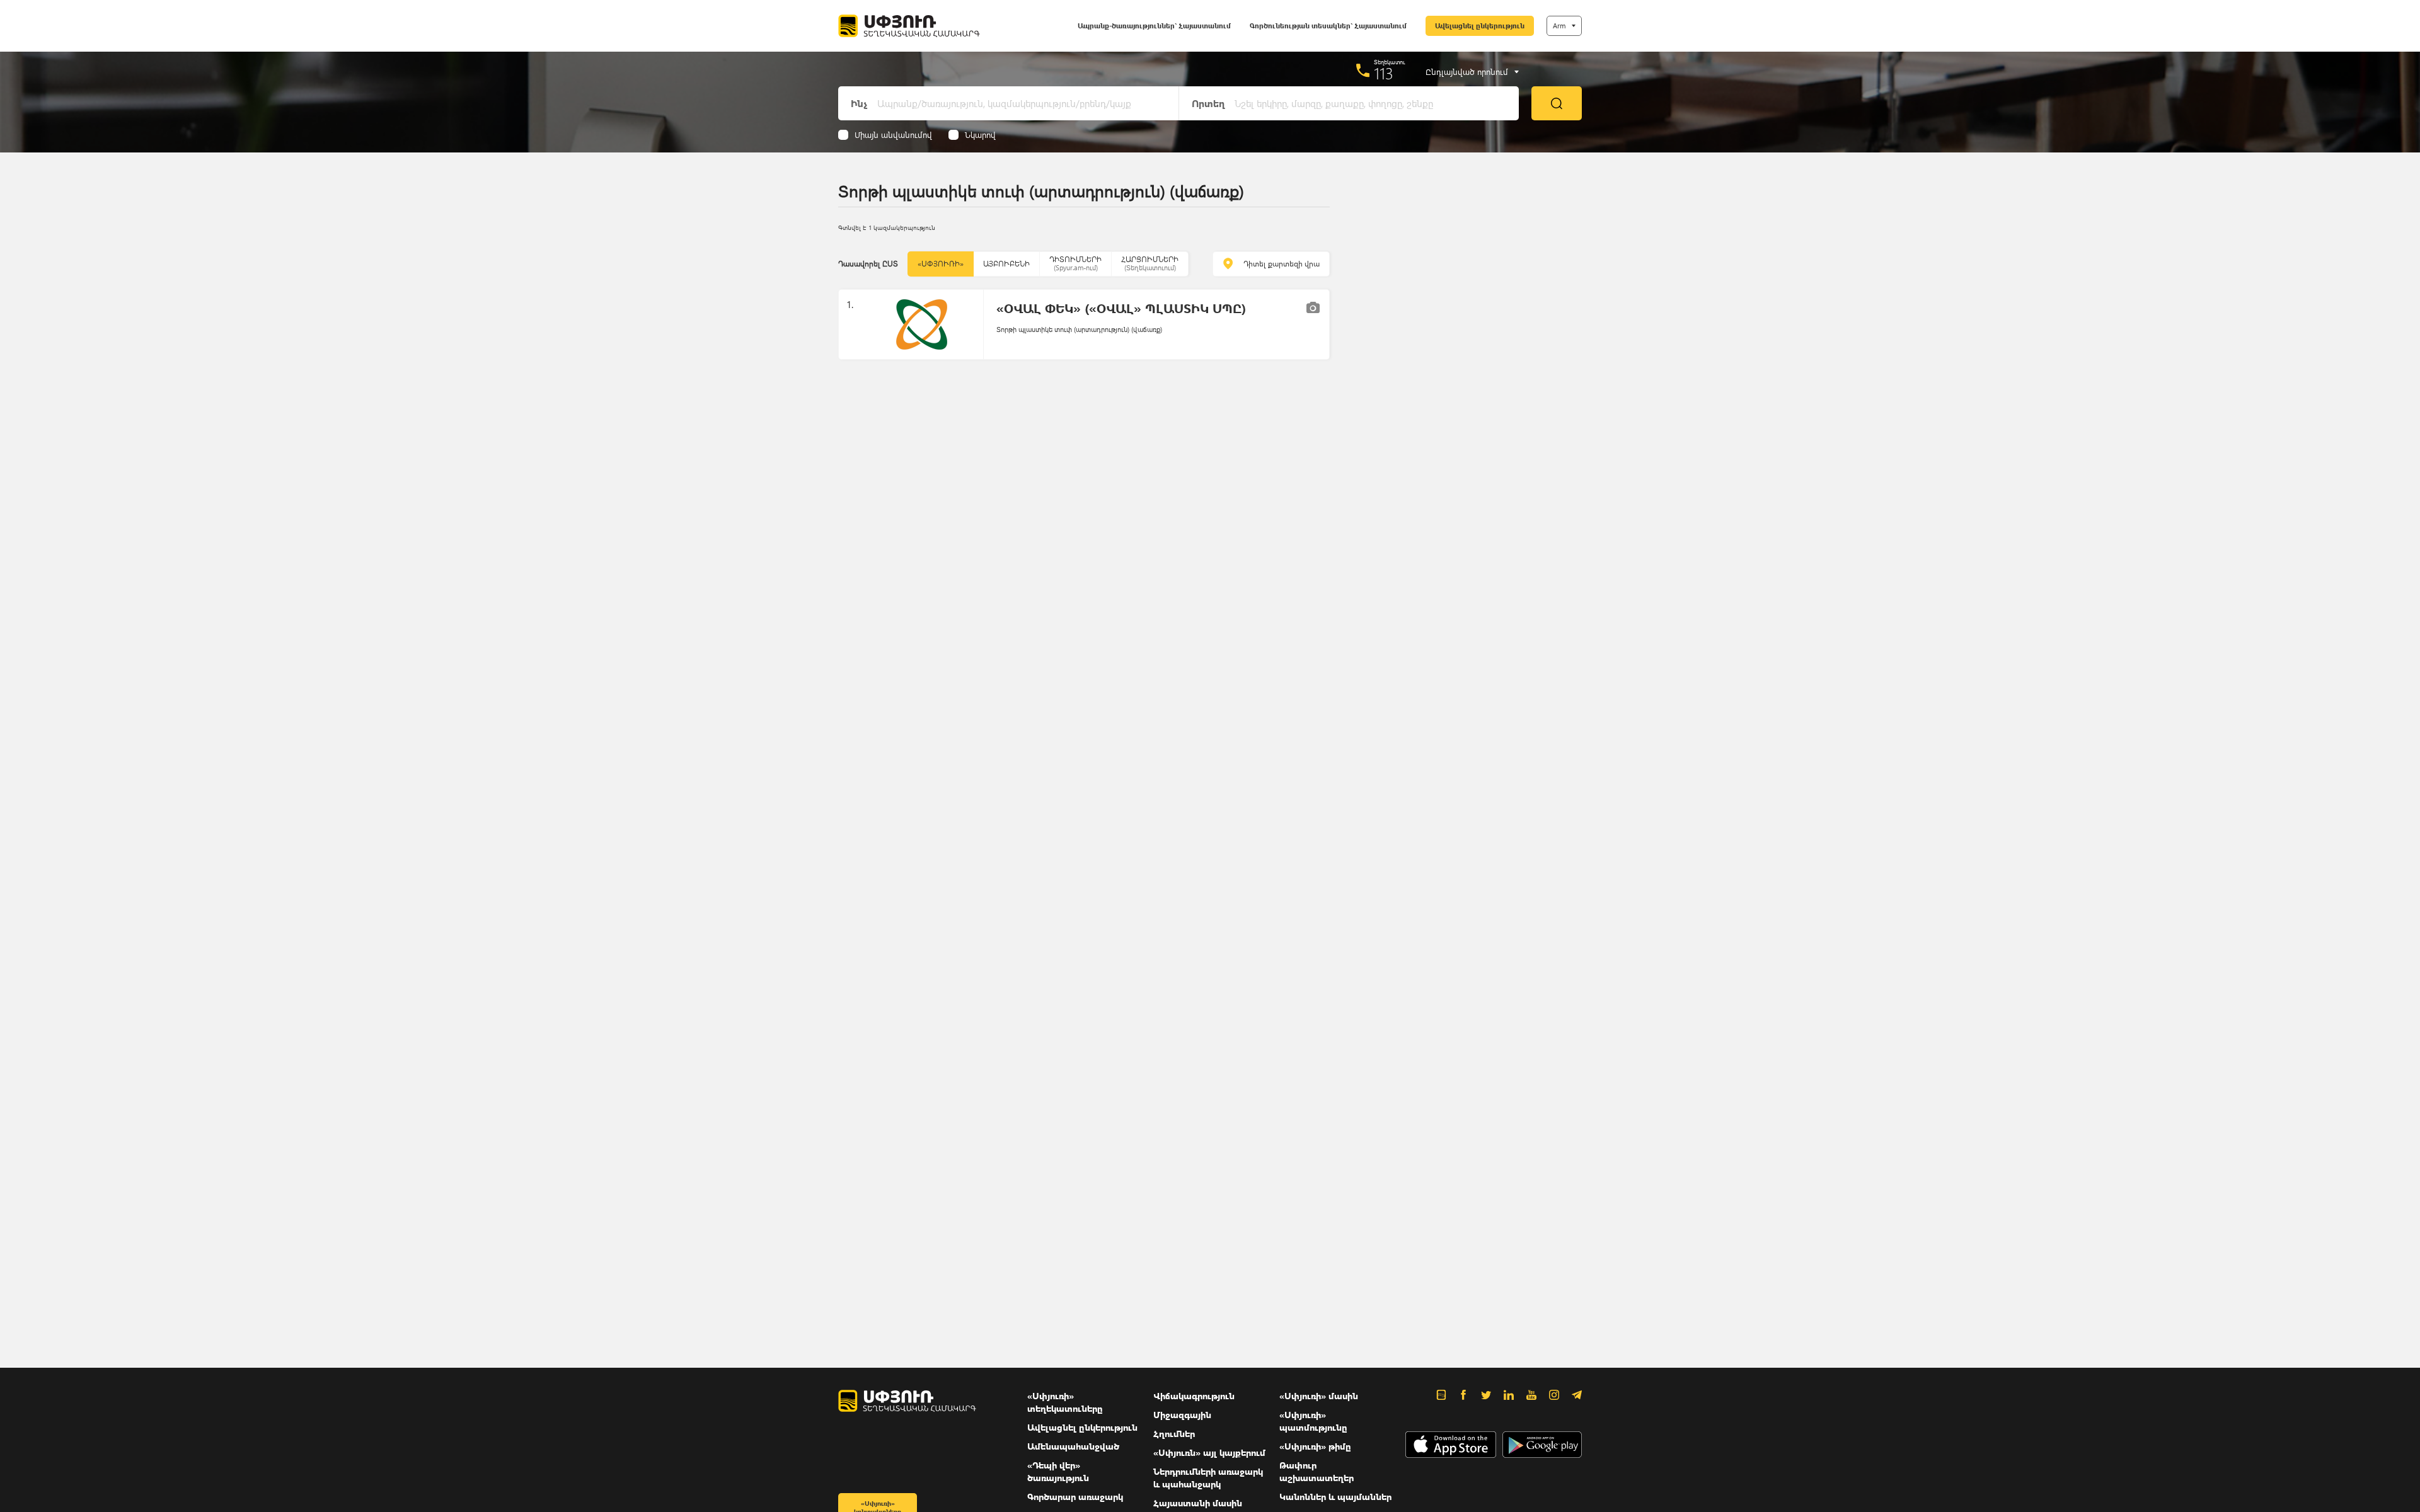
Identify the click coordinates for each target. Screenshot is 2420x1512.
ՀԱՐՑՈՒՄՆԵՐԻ (1150, 263)
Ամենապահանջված (1073, 1446)
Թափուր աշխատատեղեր (1317, 1471)
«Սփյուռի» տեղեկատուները (1065, 1402)
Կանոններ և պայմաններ (1335, 1497)
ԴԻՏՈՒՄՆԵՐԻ (1075, 263)
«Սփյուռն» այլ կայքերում (1209, 1452)
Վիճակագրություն (1194, 1396)
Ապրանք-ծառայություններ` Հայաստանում (1154, 26)
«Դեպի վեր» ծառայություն (1058, 1471)
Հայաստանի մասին (1198, 1503)
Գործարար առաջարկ (1075, 1497)
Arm (1559, 26)
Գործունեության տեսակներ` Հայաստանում (1328, 26)
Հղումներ (1174, 1434)
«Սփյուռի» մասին (1319, 1396)
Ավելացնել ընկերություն (1480, 26)
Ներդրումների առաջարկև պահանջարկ (1208, 1478)
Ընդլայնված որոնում (1467, 72)
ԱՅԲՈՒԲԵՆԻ (1006, 264)
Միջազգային (1182, 1415)
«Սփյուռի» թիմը (1315, 1446)
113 (1384, 73)
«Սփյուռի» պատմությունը (1313, 1421)
